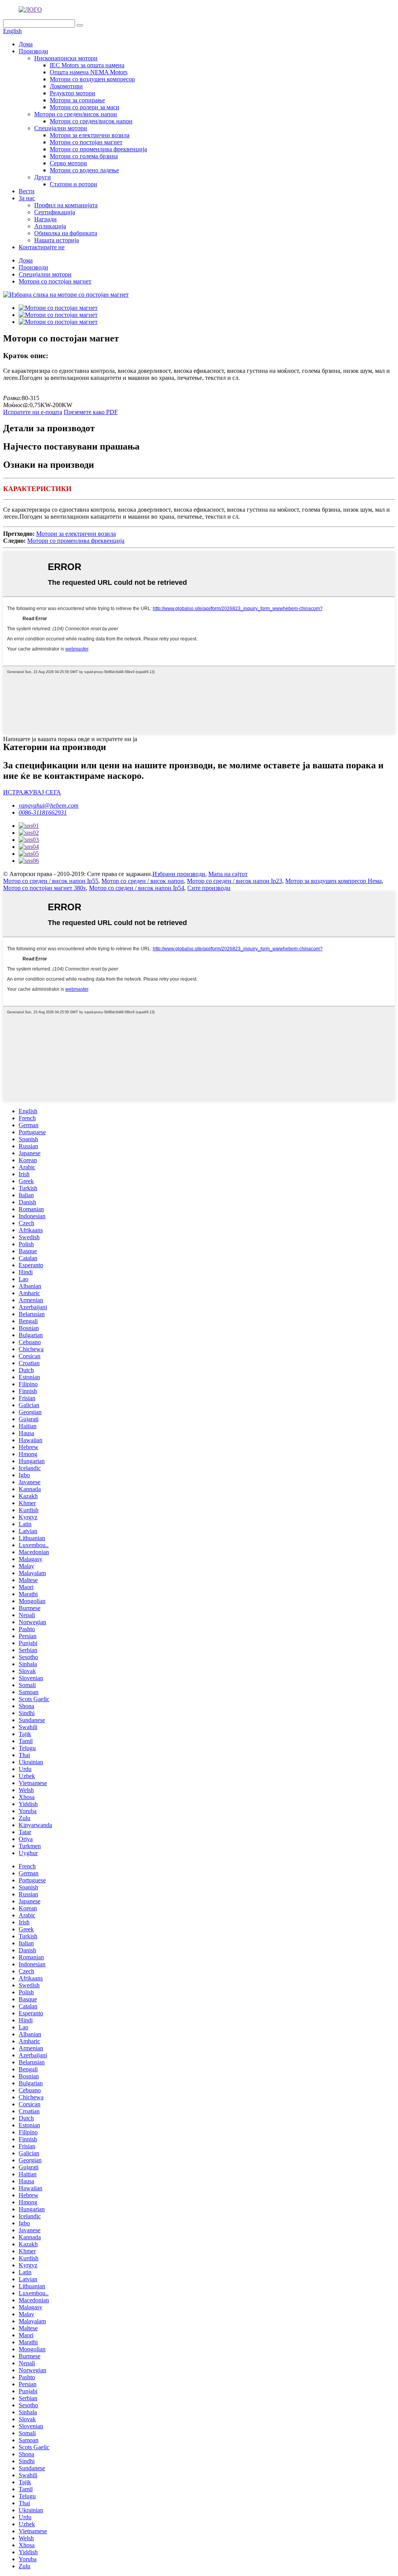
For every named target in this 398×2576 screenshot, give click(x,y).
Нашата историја (57, 240)
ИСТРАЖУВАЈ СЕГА (32, 792)
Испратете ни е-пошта (33, 412)
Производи (33, 51)
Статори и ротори (73, 184)
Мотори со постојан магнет (86, 142)
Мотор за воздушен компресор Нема (333, 881)
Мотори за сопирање (77, 100)
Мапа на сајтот (228, 874)
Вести (27, 191)
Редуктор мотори (72, 93)
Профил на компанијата (66, 205)
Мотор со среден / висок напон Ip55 (51, 881)
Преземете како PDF (91, 412)
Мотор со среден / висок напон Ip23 (235, 881)
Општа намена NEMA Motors (89, 72)
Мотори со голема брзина (84, 156)
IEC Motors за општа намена (87, 65)
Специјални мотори (61, 128)
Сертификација (55, 212)
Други (43, 177)
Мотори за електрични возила (90, 135)
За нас (27, 198)
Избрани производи (179, 874)
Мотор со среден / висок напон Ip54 (137, 888)
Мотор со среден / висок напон (143, 881)
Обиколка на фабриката (66, 233)
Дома (26, 44)
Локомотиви (66, 86)
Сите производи (209, 888)
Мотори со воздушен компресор (92, 79)
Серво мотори (68, 163)
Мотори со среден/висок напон (76, 114)
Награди (45, 219)
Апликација (50, 226)
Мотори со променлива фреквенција (98, 149)
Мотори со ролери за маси (85, 107)
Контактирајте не (42, 247)
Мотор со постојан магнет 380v (45, 888)
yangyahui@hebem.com (49, 805)
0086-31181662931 (43, 812)
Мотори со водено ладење (84, 170)
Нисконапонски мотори (66, 58)
